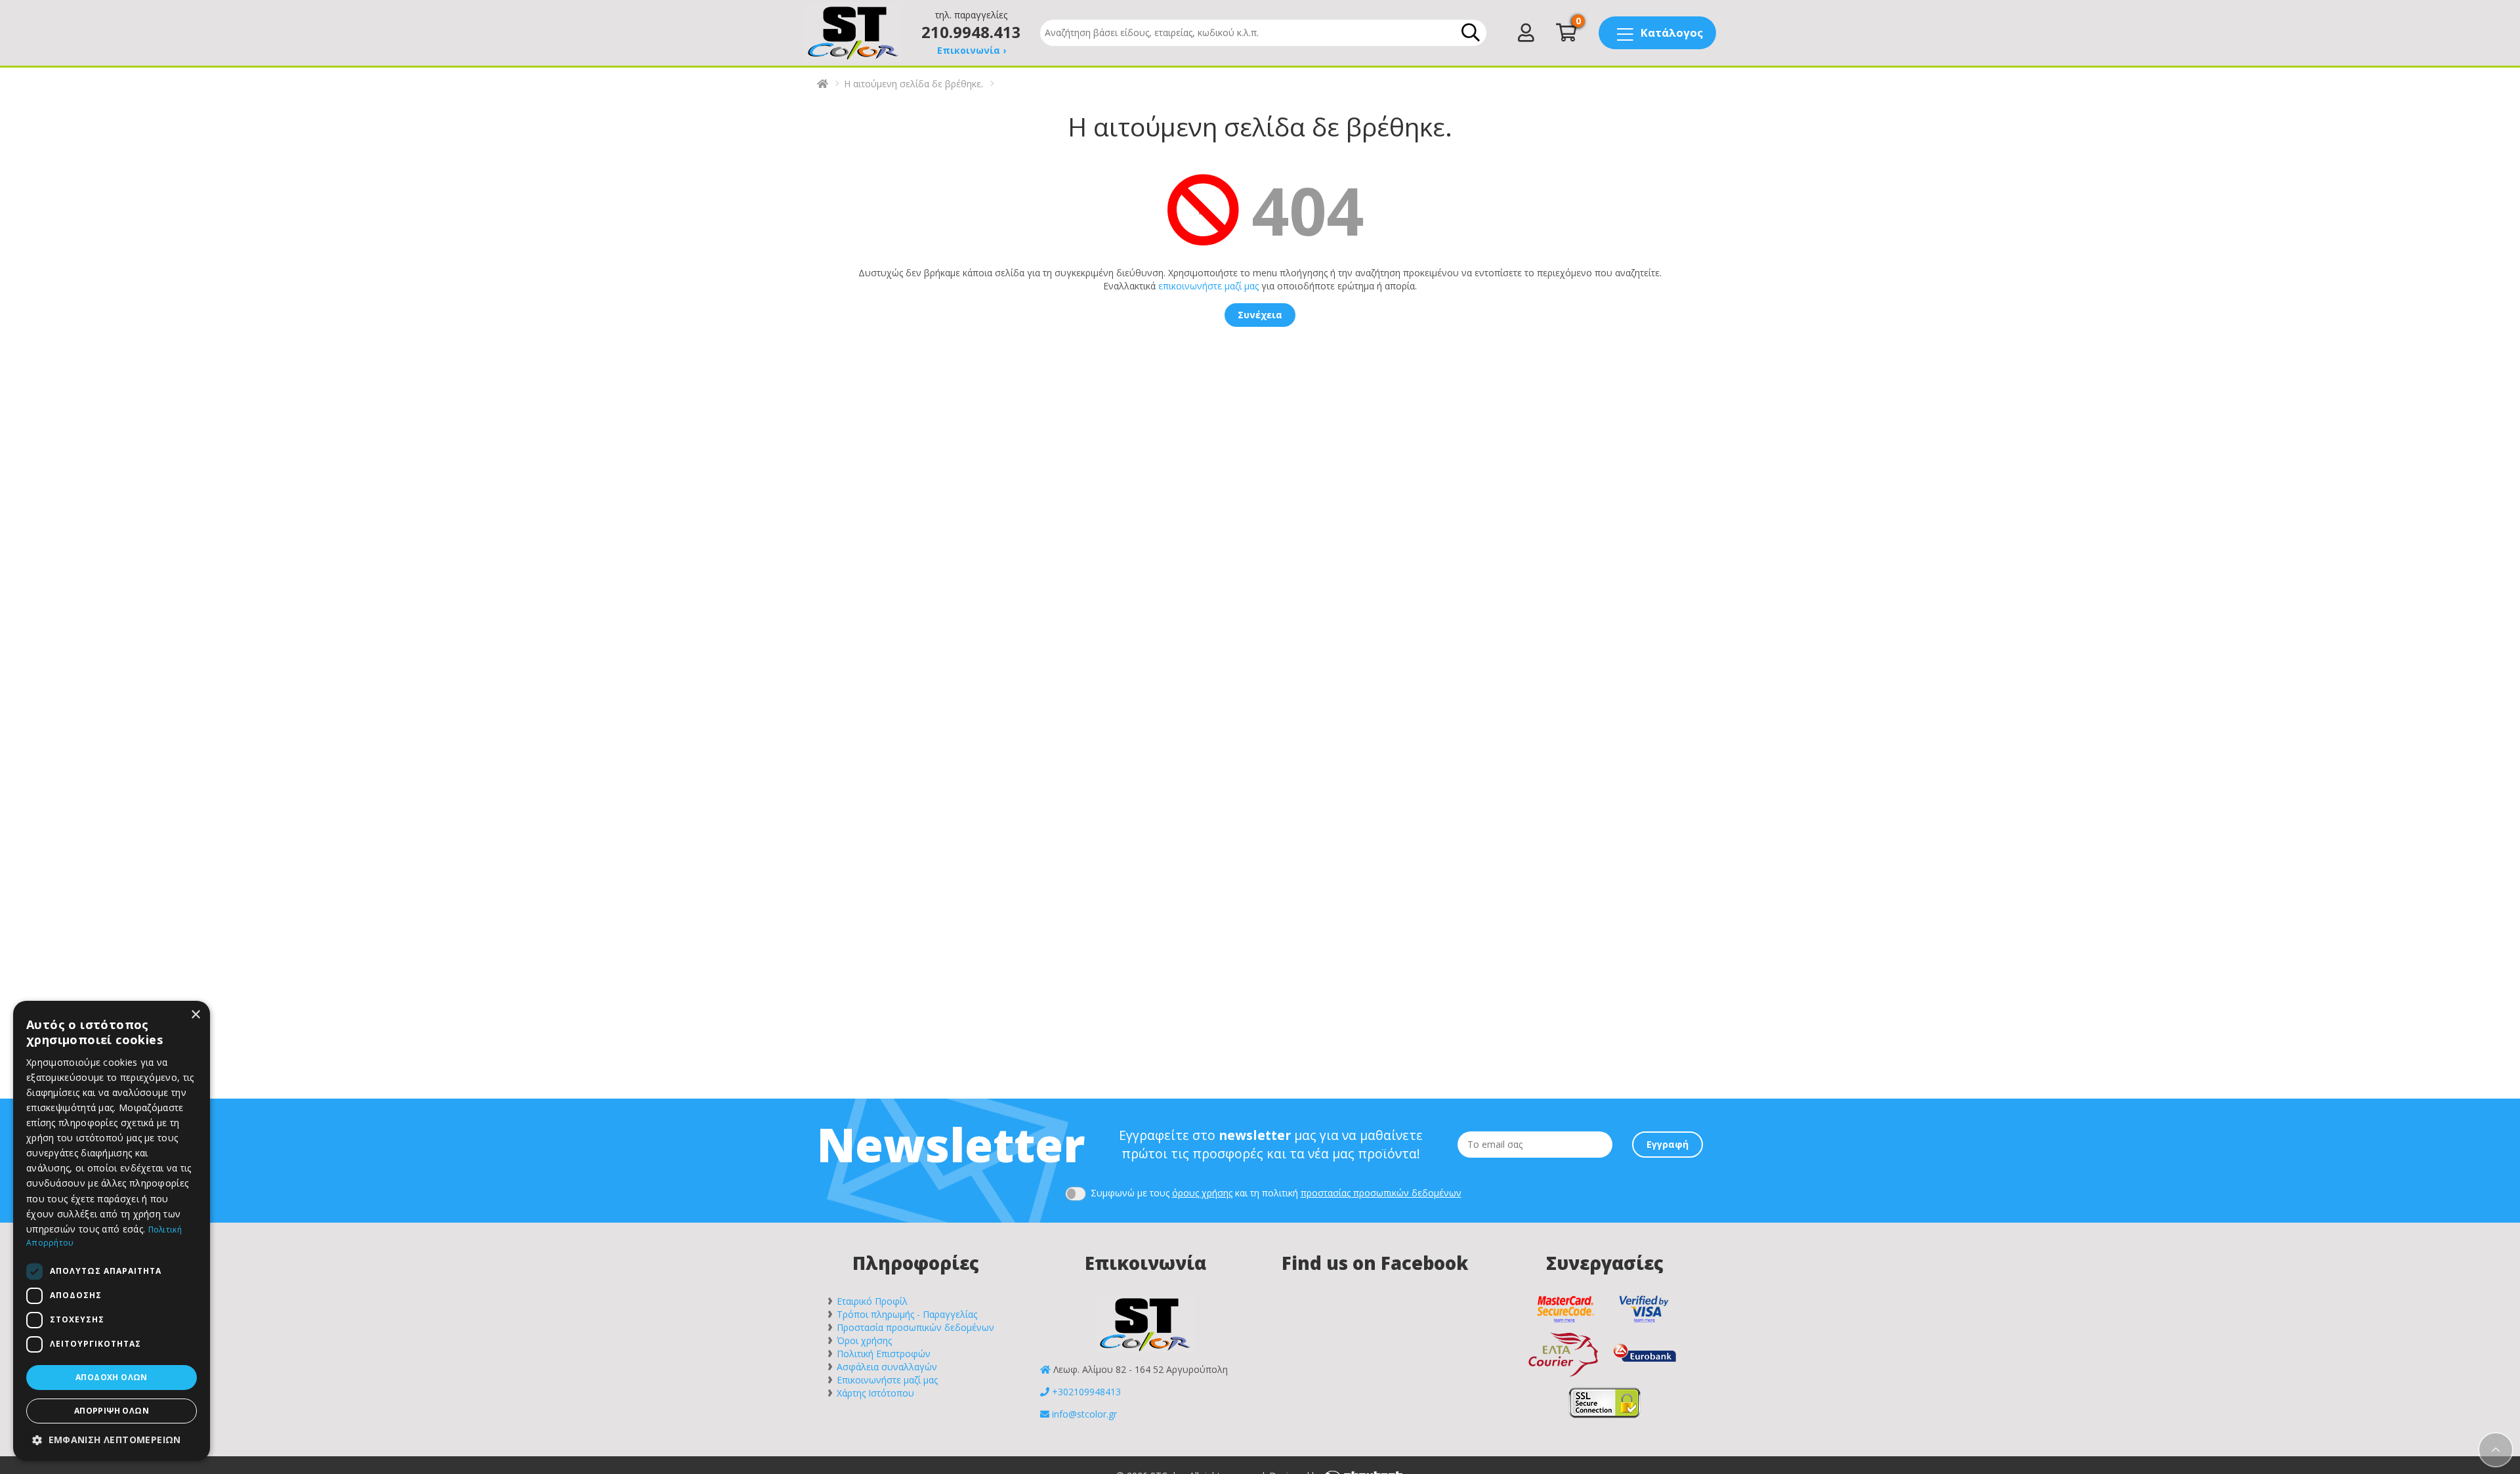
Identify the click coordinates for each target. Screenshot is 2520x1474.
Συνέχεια (1260, 315)
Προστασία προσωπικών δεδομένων (915, 1327)
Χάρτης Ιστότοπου (875, 1393)
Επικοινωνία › (972, 50)
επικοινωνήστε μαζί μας (1208, 286)
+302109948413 (1086, 1392)
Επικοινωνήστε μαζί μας (887, 1380)
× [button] (195, 1015)
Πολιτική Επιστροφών (884, 1354)
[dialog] (112, 1231)
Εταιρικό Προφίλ (872, 1301)
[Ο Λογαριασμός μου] (1526, 36)
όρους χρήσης (1202, 1193)
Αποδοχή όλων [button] (112, 1377)
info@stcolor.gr (1084, 1414)
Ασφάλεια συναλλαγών (887, 1367)
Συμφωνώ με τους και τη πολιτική (1275, 1193)
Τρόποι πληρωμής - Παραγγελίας (907, 1314)
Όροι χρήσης (864, 1340)
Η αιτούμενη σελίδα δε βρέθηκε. (913, 84)
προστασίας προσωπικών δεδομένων (1381, 1193)
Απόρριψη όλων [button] (112, 1411)
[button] (112, 1440)
